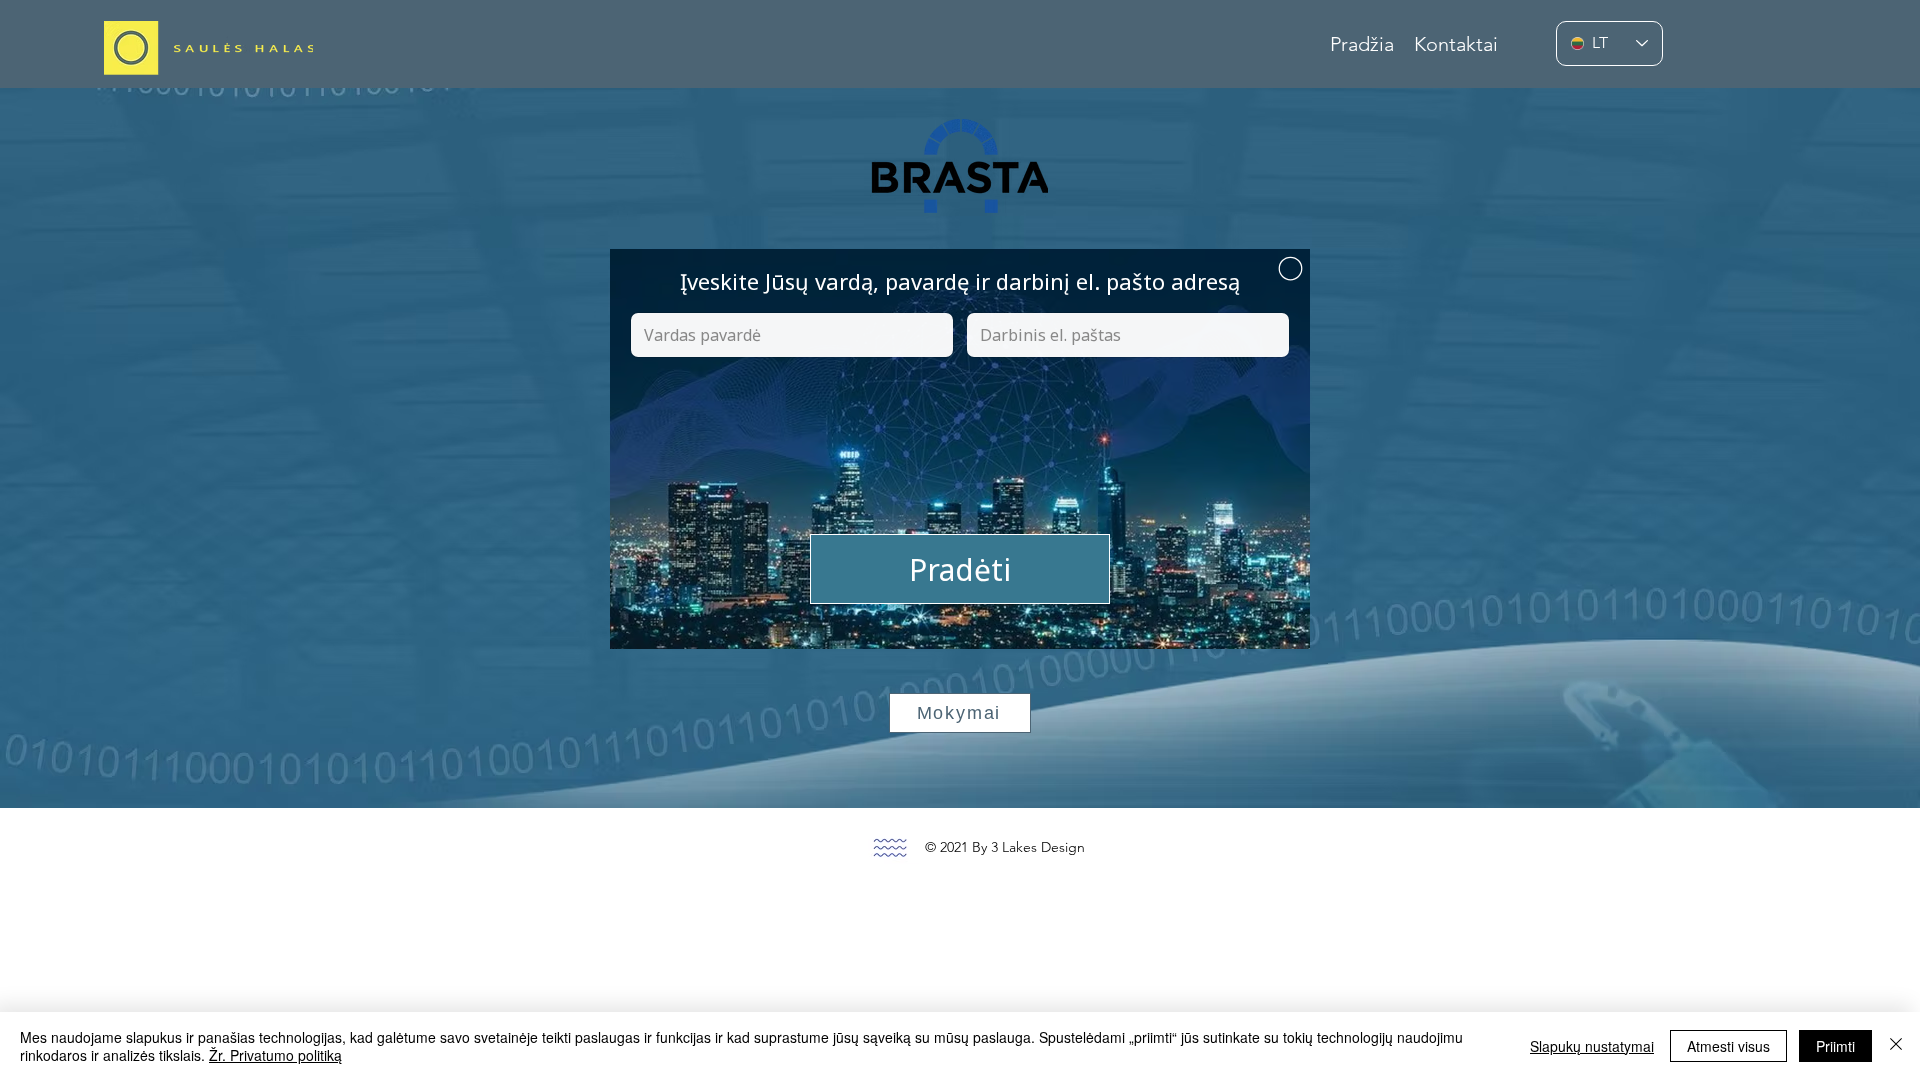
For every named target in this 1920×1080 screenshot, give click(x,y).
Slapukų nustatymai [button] (1592, 1046)
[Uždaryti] (1896, 1046)
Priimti (1835, 1046)
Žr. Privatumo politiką (275, 1055)
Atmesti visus (1728, 1046)
